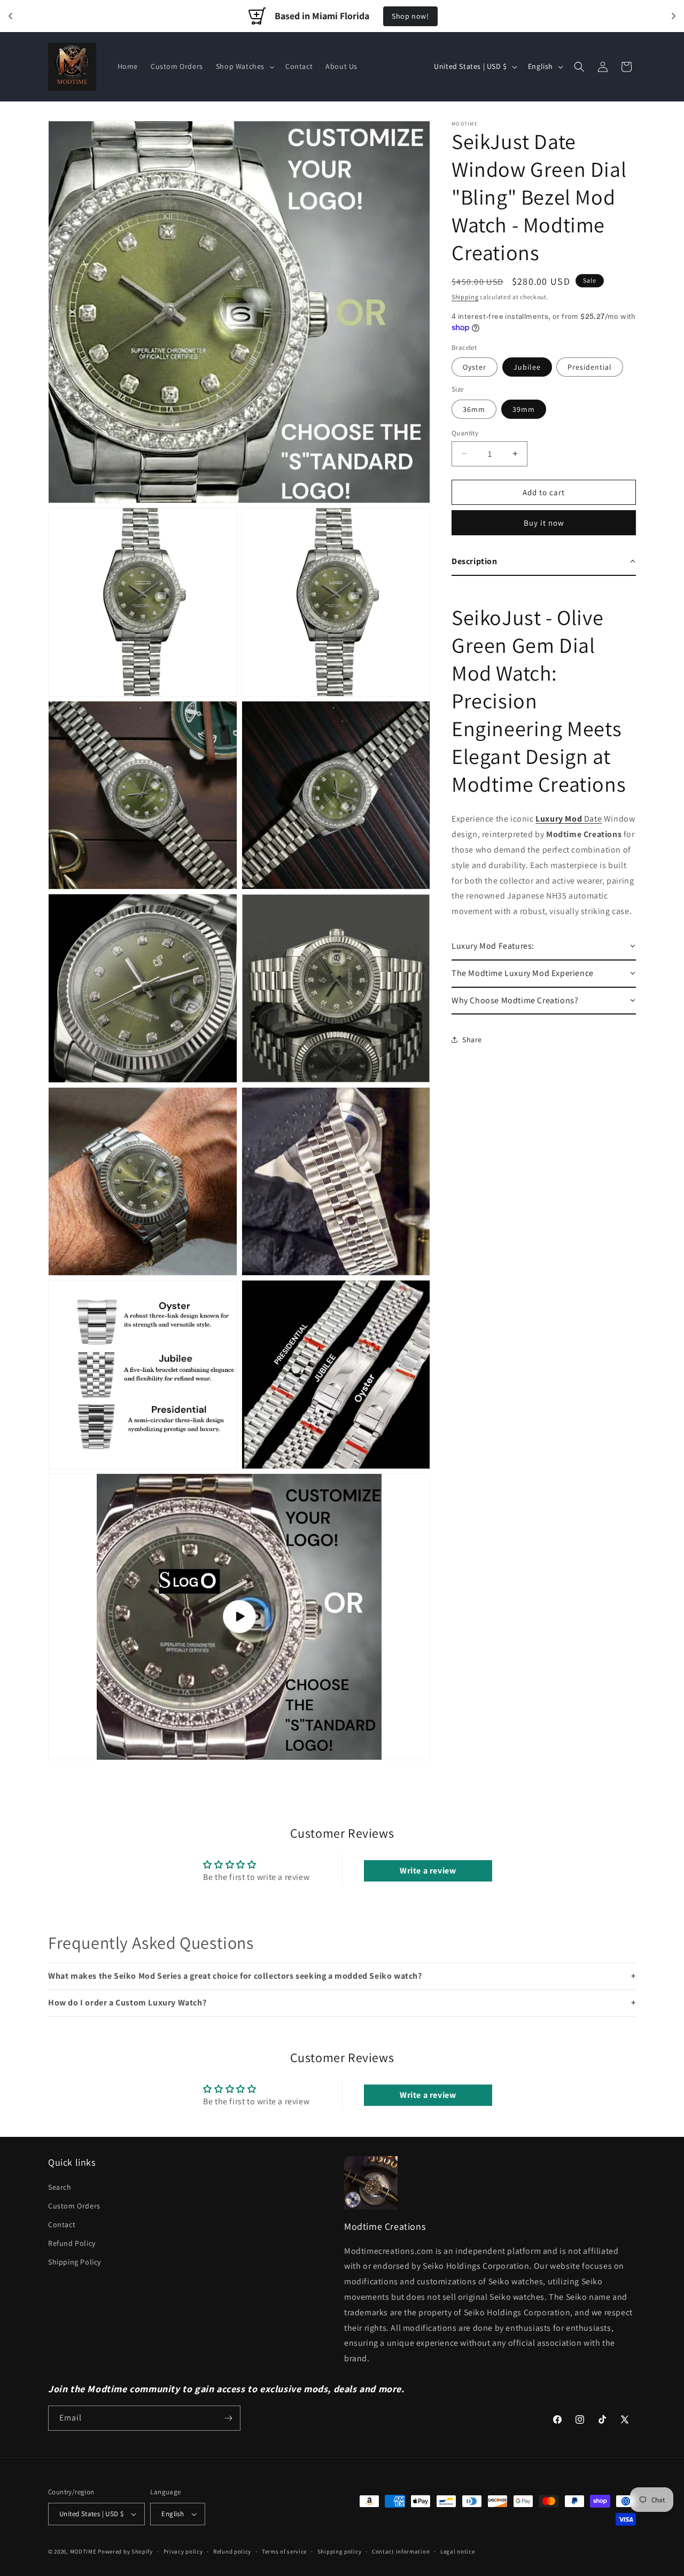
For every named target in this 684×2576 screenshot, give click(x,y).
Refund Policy (72, 2243)
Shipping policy (340, 2551)
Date (592, 819)
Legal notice (457, 2551)
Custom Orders (74, 2206)
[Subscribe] (228, 2418)
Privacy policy (183, 2551)
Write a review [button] (428, 1871)
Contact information (401, 2551)
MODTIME (84, 2551)
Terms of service (284, 2551)
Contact (62, 2224)
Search (60, 2187)
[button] (244, 66)
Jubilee (527, 367)
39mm (524, 409)
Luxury (550, 819)
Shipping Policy (75, 2262)
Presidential (590, 367)
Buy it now (544, 523)
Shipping (465, 297)
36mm (474, 409)
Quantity (465, 432)
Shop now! (410, 16)
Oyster (475, 367)
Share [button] (472, 1039)
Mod (573, 819)
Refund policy (232, 2551)
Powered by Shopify (125, 2551)
